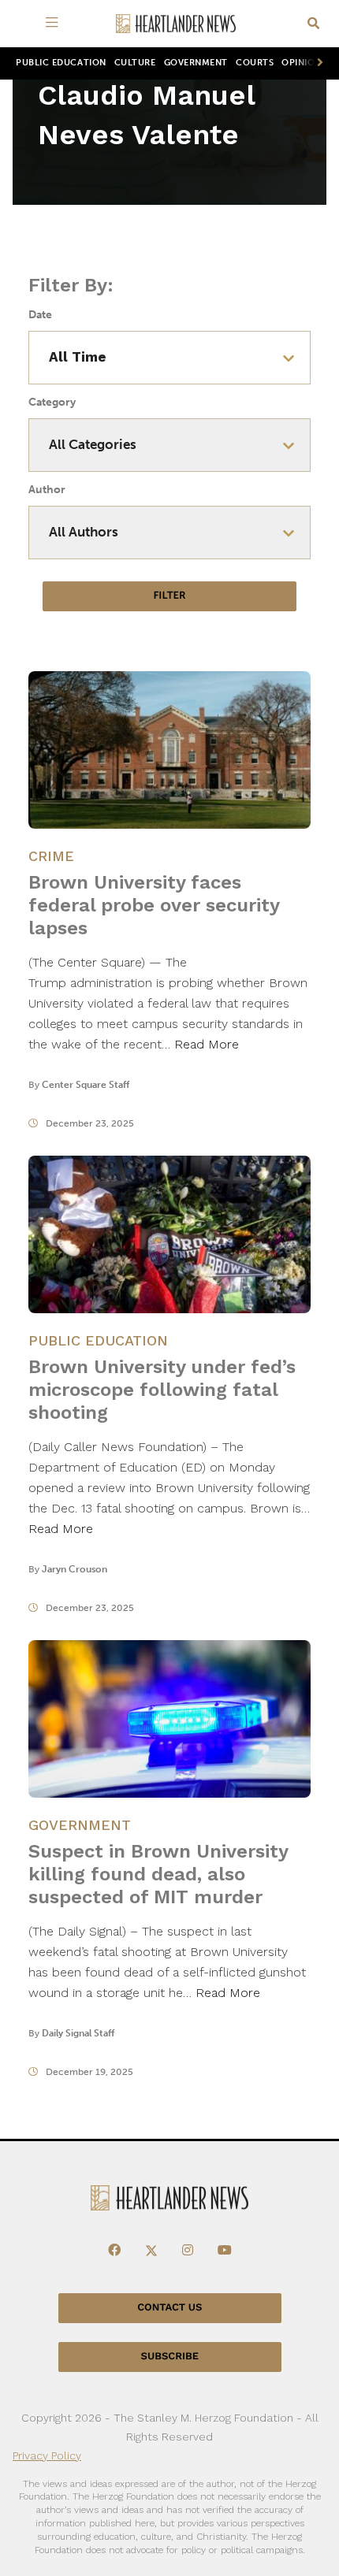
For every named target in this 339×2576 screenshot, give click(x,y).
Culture (135, 63)
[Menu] (55, 24)
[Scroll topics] (317, 63)
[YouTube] (225, 2251)
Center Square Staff (86, 1085)
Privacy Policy (47, 2455)
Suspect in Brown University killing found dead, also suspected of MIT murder (158, 1874)
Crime (51, 856)
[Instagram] (188, 2251)
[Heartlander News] (176, 24)
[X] (151, 2251)
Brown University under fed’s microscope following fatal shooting (162, 1390)
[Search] (313, 24)
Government (196, 63)
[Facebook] (114, 2251)
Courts (255, 63)
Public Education (61, 63)
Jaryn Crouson (75, 1569)
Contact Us (169, 2308)
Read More (207, 1044)
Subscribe (170, 2357)
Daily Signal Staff (78, 2033)
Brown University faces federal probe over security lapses (154, 905)
